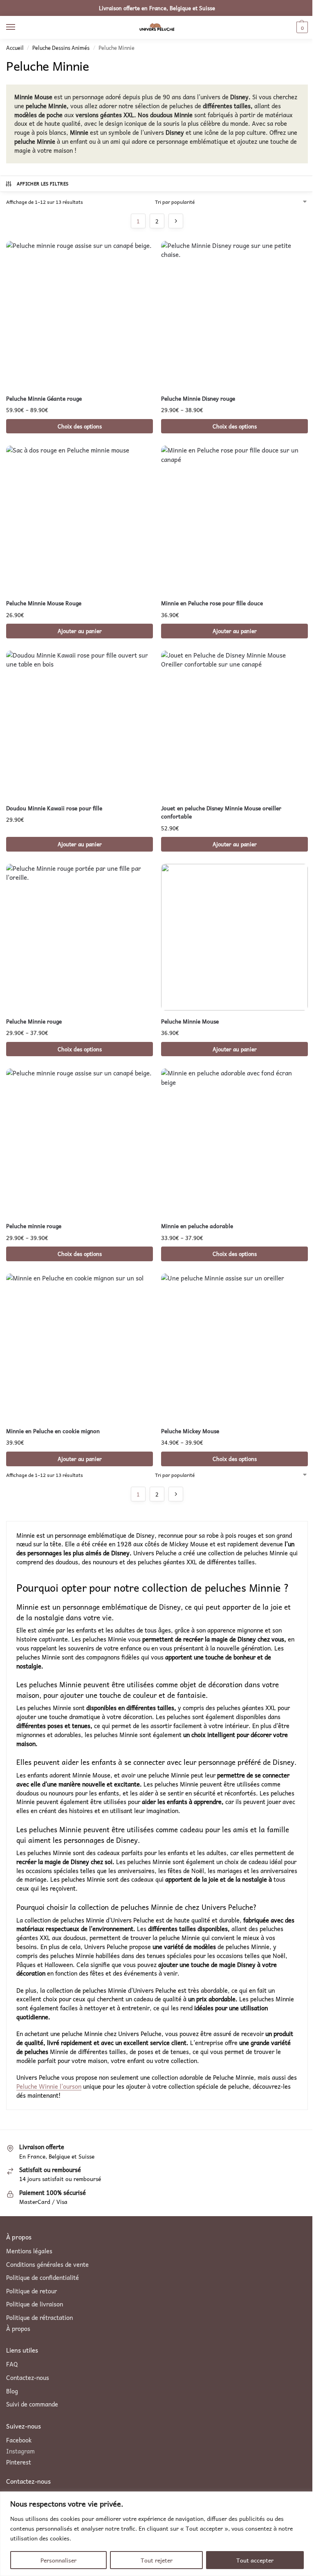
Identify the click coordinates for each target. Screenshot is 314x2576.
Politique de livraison (35, 2304)
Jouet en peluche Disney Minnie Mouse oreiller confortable (221, 812)
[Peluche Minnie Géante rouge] (80, 314)
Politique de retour (31, 2291)
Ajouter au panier (80, 631)
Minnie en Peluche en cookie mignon (53, 1431)
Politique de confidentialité (43, 2278)
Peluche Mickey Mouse (190, 1431)
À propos (18, 2329)
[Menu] (18, 27)
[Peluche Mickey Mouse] (234, 1347)
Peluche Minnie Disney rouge (198, 398)
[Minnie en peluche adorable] (234, 1142)
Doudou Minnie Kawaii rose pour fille (54, 808)
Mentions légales (29, 2251)
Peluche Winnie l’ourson (49, 2086)
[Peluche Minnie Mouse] (234, 937)
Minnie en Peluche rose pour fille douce (212, 603)
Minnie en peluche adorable (197, 1226)
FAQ (12, 2364)
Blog (12, 2391)
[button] (301, 27)
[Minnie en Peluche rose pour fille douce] (234, 519)
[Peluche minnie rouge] (80, 1142)
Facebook (19, 2440)
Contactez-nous (28, 2378)
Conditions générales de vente (47, 2265)
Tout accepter (255, 2560)
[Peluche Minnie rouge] (80, 937)
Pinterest (19, 2462)
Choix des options (80, 426)
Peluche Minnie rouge (34, 1021)
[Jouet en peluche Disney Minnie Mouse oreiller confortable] (234, 724)
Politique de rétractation (39, 2318)
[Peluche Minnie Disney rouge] (234, 314)
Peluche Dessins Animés (61, 48)
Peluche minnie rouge (34, 1226)
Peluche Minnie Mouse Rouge (44, 603)
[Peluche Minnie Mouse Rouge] (80, 519)
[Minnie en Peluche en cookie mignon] (80, 1347)
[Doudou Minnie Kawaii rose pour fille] (80, 724)
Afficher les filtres (43, 184)
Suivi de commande (32, 2404)
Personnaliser (58, 2560)
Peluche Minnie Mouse (190, 1021)
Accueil (15, 48)
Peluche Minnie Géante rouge (44, 398)
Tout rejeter (157, 2560)
